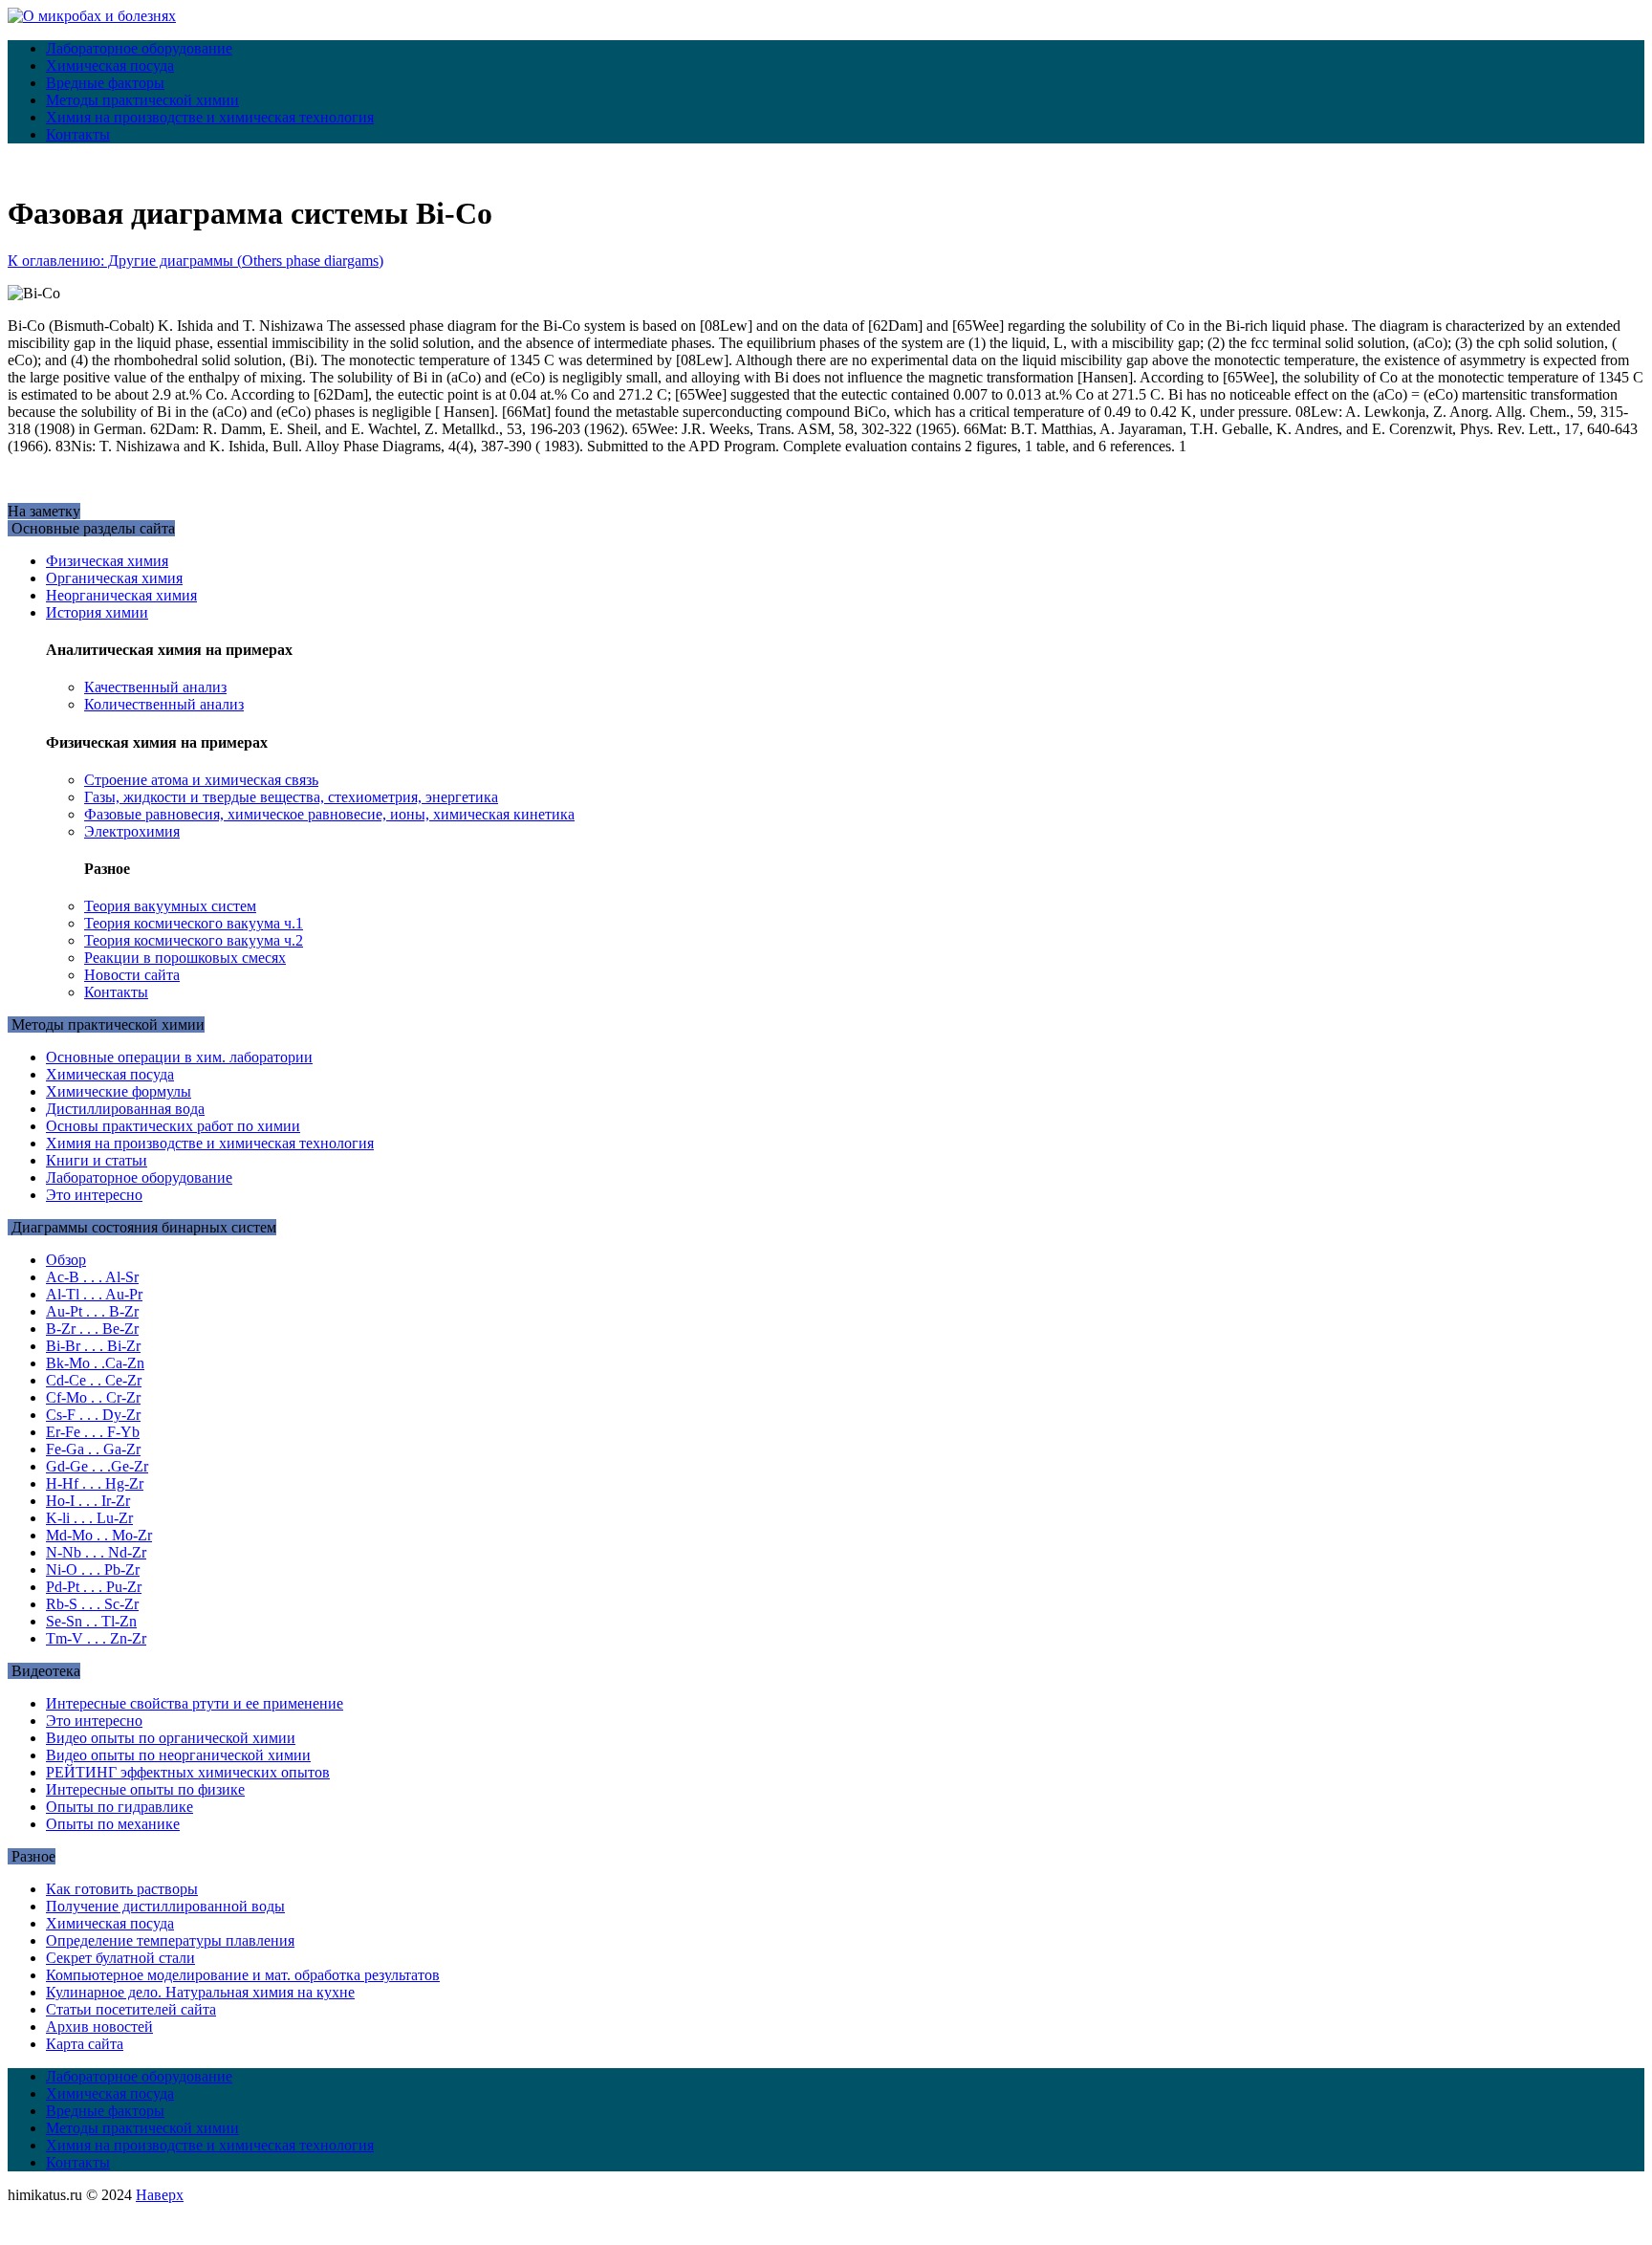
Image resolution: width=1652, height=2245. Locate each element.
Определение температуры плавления (170, 1940)
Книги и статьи (97, 1160)
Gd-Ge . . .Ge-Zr (97, 1466)
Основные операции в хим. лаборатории (179, 1057)
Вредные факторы (105, 83)
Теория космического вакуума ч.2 (194, 940)
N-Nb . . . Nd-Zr (96, 1552)
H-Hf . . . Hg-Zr (95, 1483)
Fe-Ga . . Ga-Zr (93, 1449)
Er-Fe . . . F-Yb (93, 1432)
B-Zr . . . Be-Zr (92, 1329)
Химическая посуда (110, 65)
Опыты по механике (113, 1824)
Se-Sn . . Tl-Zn (91, 1621)
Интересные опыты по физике (145, 1789)
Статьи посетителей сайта (131, 2009)
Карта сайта (85, 2044)
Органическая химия (114, 578)
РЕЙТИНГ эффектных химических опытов (188, 1772)
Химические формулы (119, 1091)
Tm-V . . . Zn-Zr (96, 1638)
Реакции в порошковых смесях (185, 958)
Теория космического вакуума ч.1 (194, 923)
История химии (97, 612)
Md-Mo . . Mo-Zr (99, 1535)
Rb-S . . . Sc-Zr (92, 1604)
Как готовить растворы (122, 1889)
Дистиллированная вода (125, 1109)
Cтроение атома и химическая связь (201, 780)
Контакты (78, 134)
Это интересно (94, 1195)
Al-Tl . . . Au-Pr (94, 1294)
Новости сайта (132, 975)
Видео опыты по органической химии (171, 1738)
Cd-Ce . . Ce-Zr (94, 1380)
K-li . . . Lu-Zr (89, 1518)
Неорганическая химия (121, 595)
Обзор (66, 1260)
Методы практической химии (142, 100)
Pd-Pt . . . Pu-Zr (94, 1587)
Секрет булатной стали (120, 1958)
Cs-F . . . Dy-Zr (93, 1415)
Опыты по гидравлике (120, 1807)
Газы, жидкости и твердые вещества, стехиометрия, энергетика (291, 797)
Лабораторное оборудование (139, 48)
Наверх (160, 2195)
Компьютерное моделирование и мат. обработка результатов (243, 1975)
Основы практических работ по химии (173, 1126)
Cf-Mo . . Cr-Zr (93, 1397)
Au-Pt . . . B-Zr (92, 1311)
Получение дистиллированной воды (165, 1906)
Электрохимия (132, 831)
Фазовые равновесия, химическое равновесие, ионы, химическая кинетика (329, 814)
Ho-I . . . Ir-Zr (88, 1501)
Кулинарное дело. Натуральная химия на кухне (200, 1992)
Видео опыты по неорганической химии (178, 1755)
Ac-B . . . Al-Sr (92, 1277)
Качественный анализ (155, 687)
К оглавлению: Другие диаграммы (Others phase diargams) (196, 261)
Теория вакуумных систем (170, 906)
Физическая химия (107, 561)
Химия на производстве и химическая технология (210, 117)
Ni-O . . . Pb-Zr (93, 1569)
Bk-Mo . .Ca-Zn (95, 1363)
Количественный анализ (164, 704)
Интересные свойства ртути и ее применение (195, 1703)
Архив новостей (99, 2027)
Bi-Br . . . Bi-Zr (93, 1346)
